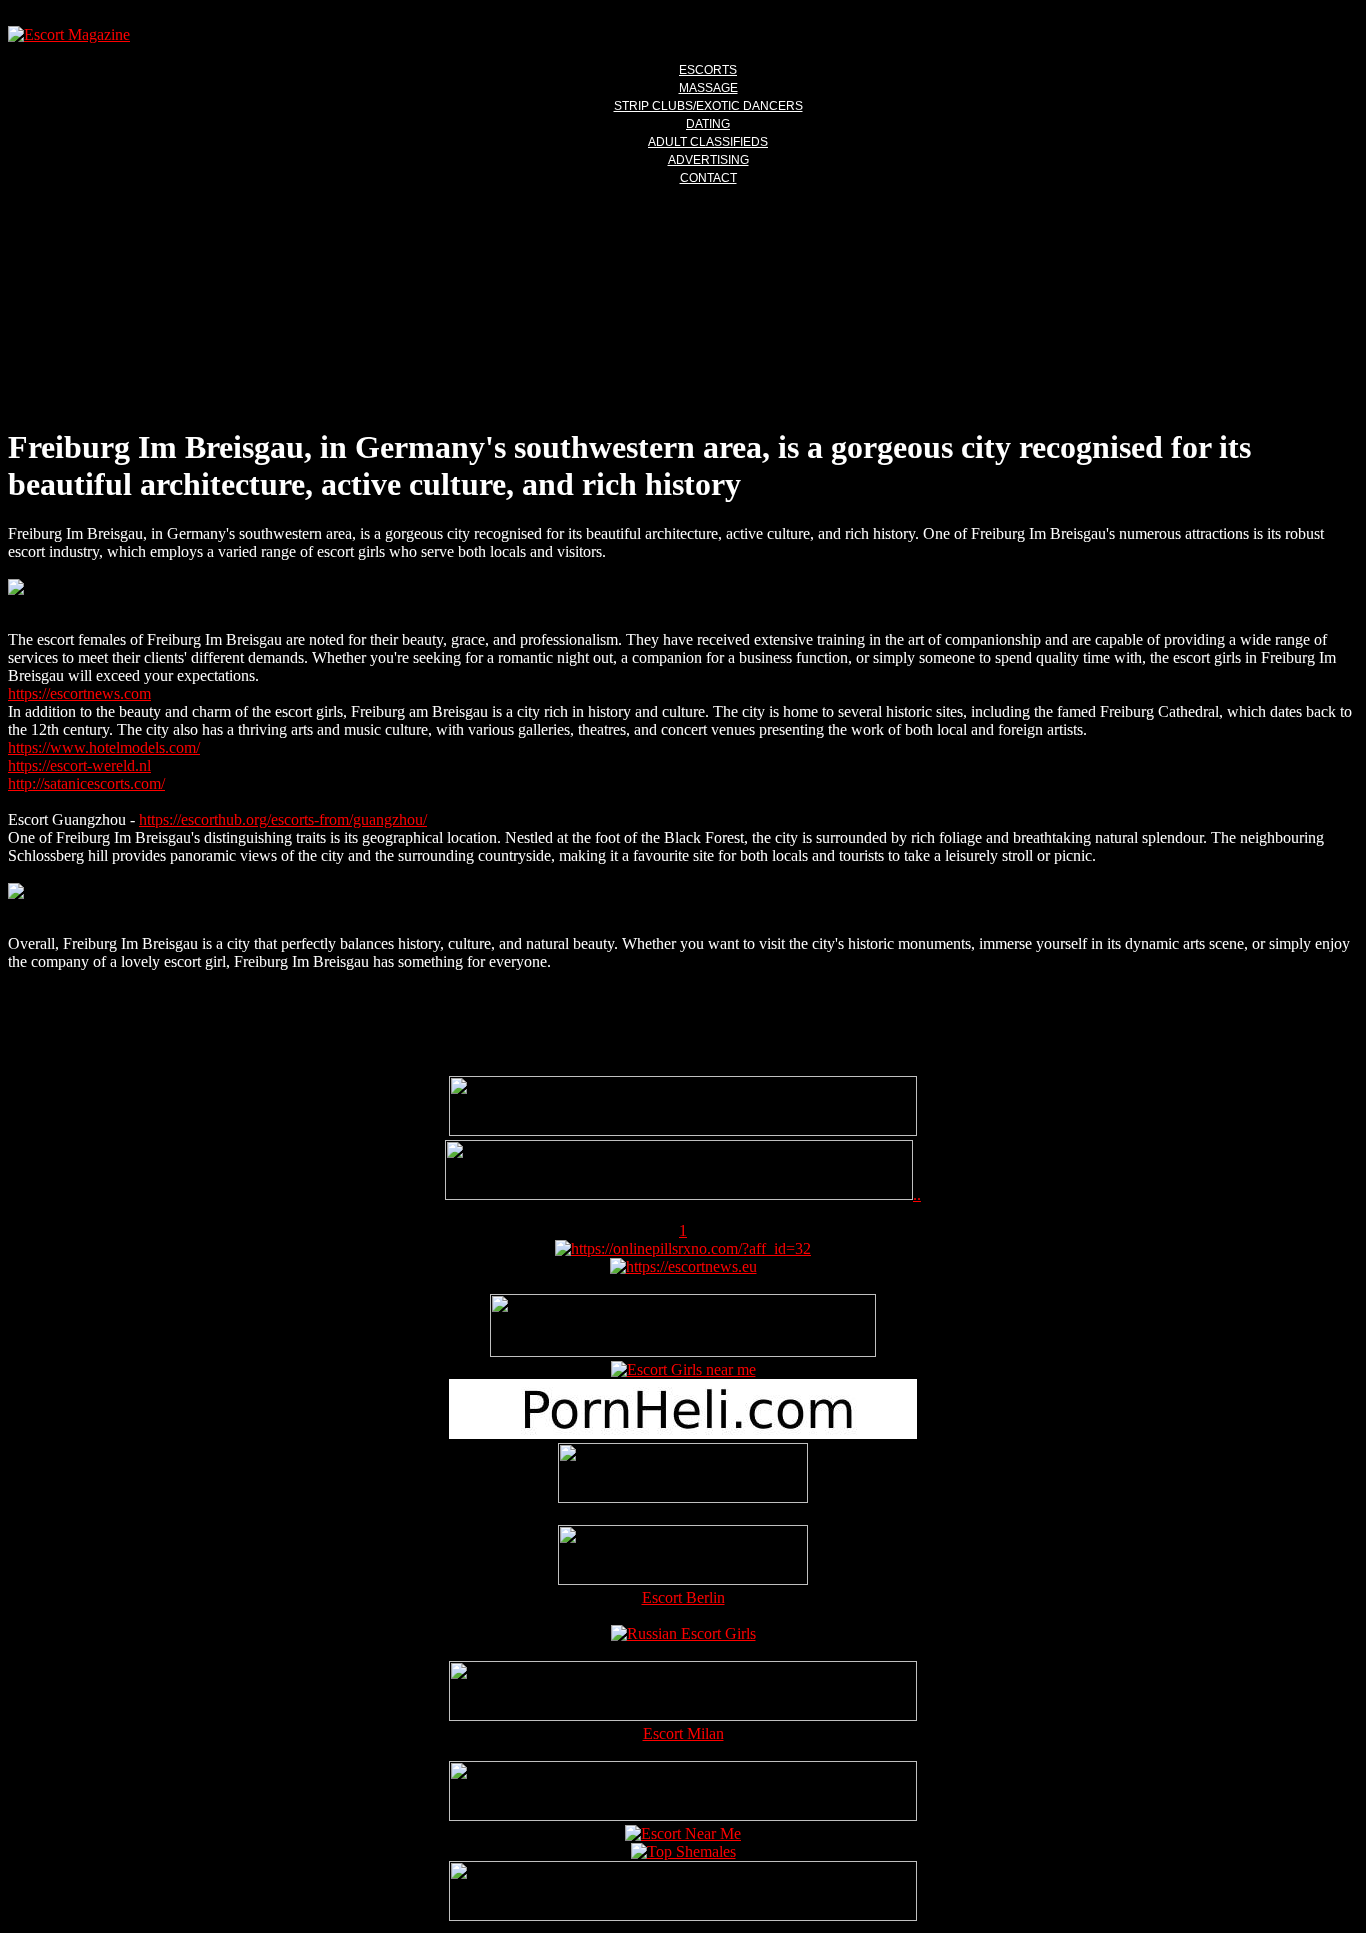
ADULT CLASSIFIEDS (708, 142)
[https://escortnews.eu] (683, 1266)
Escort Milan (683, 1733)
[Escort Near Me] (683, 1833)
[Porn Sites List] (683, 1433)
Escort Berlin (683, 1597)
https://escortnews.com (79, 693)
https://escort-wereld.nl (79, 765)
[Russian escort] (683, 1633)
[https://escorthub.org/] (683, 1475)
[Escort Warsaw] (683, 1915)
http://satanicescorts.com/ (86, 783)
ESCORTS (708, 70)
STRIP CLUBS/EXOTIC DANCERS (708, 106)
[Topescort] (683, 1815)
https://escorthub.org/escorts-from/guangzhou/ (283, 819)
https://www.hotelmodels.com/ (104, 747)
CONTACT (708, 178)
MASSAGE (708, 88)
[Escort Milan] (683, 1715)
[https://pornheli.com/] (683, 1351)
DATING (708, 124)
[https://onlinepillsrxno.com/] (683, 1248)
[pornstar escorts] (679, 1194)
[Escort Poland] (683, 1130)
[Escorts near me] (683, 1369)
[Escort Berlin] (683, 1557)
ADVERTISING (708, 160)
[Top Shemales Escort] (683, 1851)
